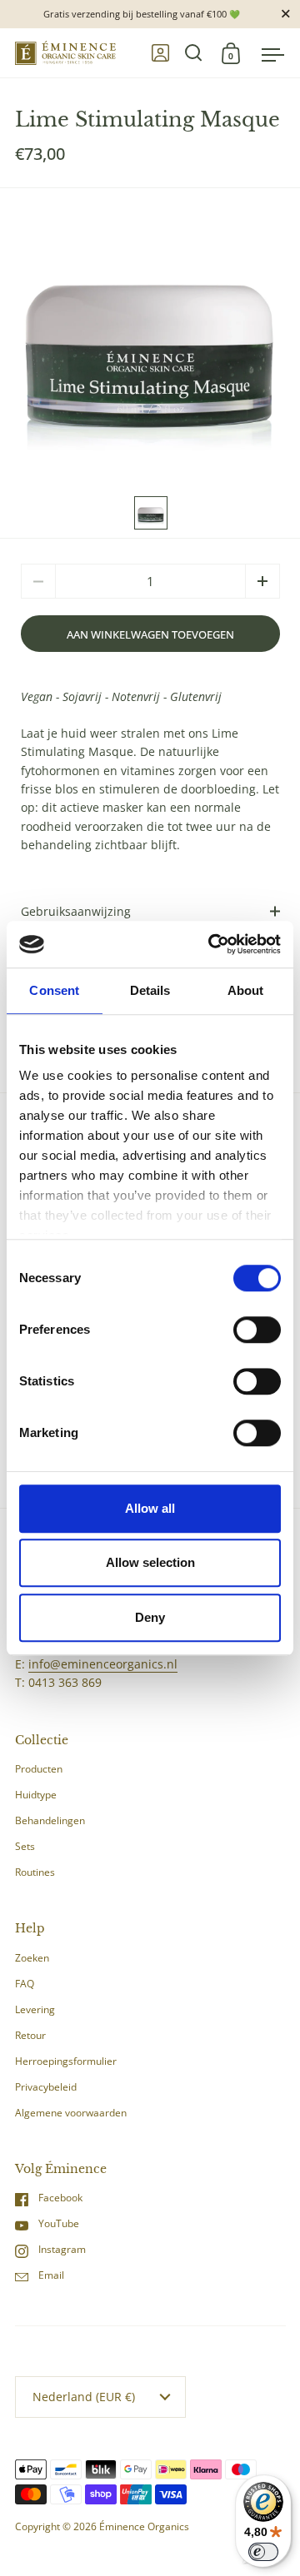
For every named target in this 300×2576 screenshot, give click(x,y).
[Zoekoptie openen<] (194, 53)
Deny (150, 1617)
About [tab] (246, 990)
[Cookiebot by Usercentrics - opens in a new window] (212, 944)
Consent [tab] (54, 990)
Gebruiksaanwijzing (76, 911)
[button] (262, 581)
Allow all (150, 1508)
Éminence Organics (144, 2526)
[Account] (160, 53)
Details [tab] (150, 990)
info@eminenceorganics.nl (103, 1664)
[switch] (240, 1332)
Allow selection (150, 1562)
